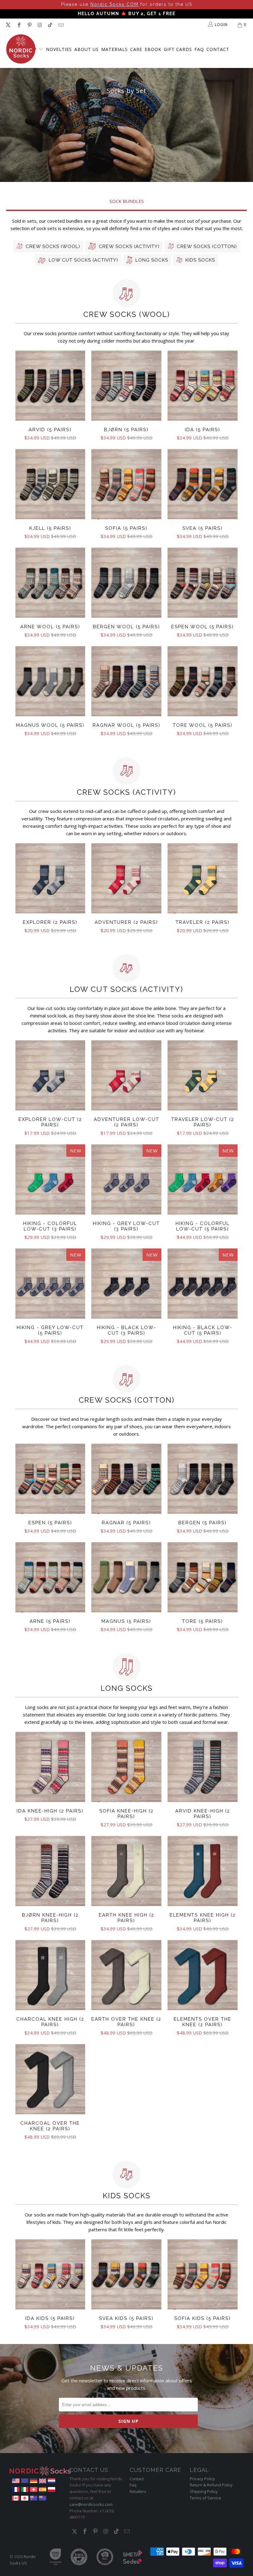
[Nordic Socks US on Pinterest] (29, 25)
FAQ (199, 49)
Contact (218, 49)
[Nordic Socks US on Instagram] (39, 25)
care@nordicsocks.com (91, 2504)
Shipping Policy (204, 2491)
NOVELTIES (59, 49)
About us (87, 49)
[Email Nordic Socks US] (60, 25)
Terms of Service (205, 2498)
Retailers (138, 2491)
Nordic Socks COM (114, 4)
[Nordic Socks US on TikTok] (50, 25)
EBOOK (153, 49)
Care (136, 49)
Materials (114, 49)
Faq (133, 2485)
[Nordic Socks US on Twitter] (8, 25)
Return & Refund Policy (211, 2485)
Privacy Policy (202, 2479)
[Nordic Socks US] (21, 49)
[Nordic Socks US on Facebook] (19, 25)
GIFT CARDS (178, 49)
